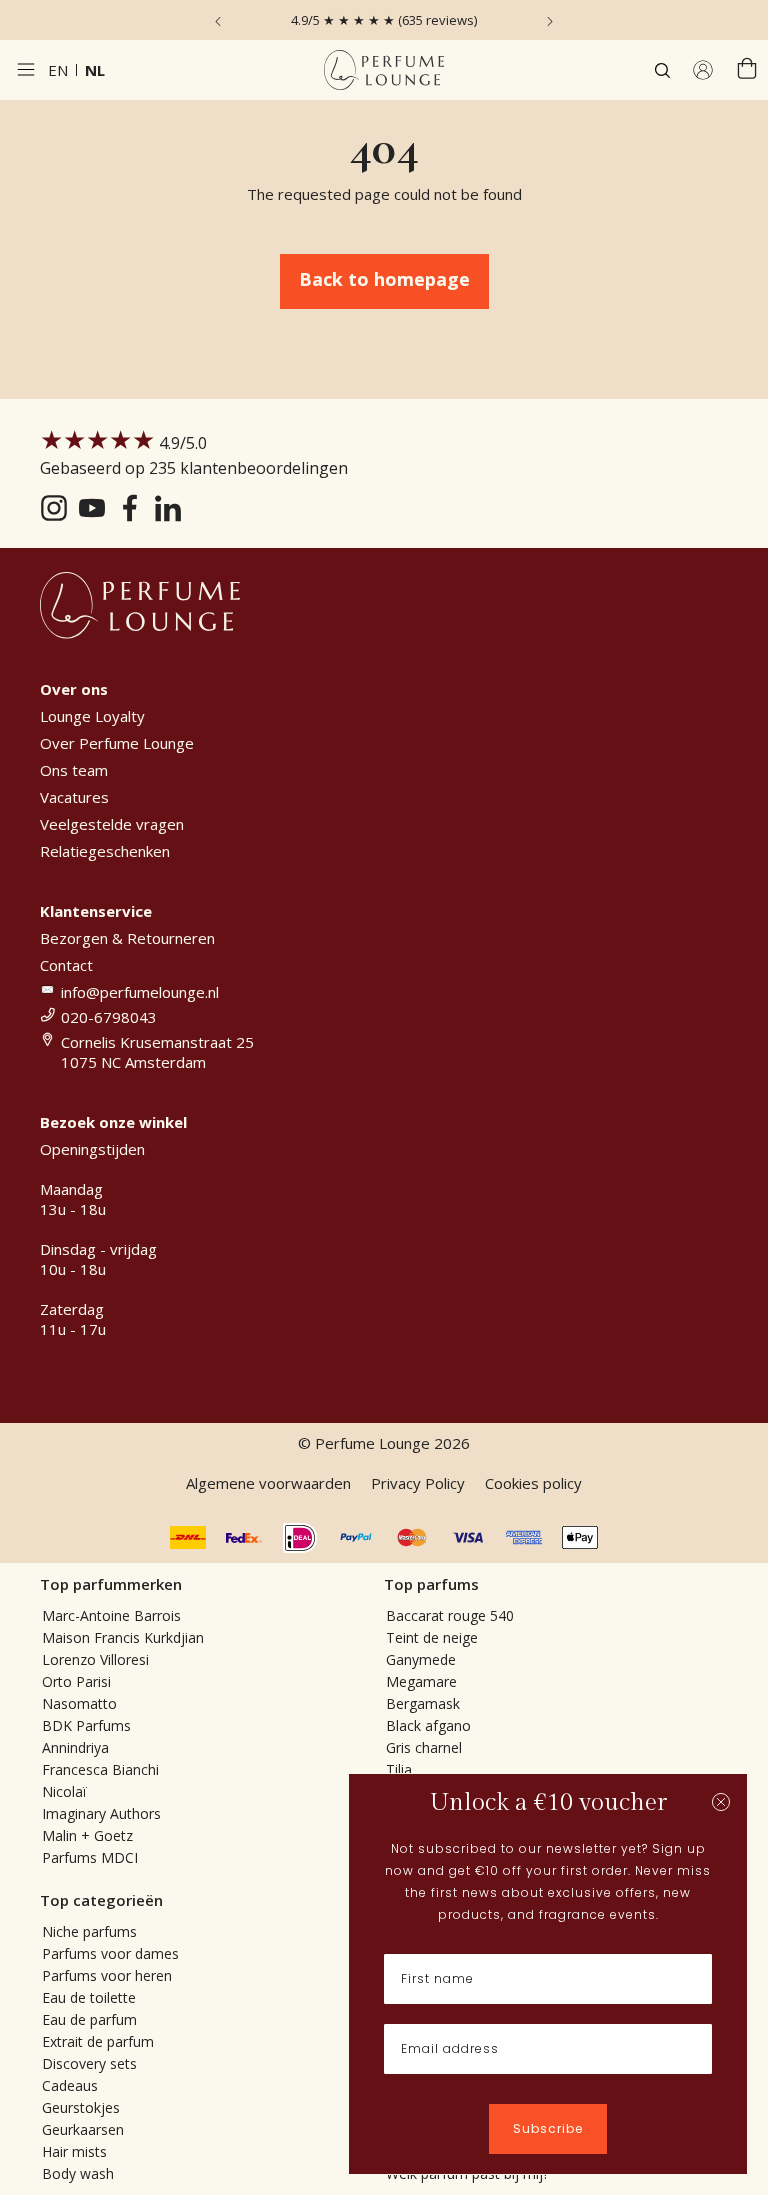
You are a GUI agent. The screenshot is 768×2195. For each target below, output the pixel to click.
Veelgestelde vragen (112, 824)
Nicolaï (64, 1791)
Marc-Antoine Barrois (111, 1615)
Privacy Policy (418, 1483)
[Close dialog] (721, 1802)
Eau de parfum (89, 2019)
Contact (66, 965)
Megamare (421, 1681)
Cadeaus (70, 2085)
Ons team (74, 770)
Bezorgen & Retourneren (127, 938)
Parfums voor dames (110, 1953)
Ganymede (421, 1659)
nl (95, 70)
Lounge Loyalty (92, 716)
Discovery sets (89, 2063)
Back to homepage (384, 279)
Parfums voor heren (107, 1975)
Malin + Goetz (87, 1835)
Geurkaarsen (83, 2129)
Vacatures (74, 797)
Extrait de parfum (98, 2041)
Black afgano (428, 1725)
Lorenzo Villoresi (95, 1659)
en (58, 70)
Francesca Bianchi (100, 1769)
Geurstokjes (81, 2107)
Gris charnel (424, 1747)
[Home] (384, 70)
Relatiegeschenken (105, 851)
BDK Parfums (86, 1725)
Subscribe (548, 2128)
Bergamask (423, 1703)
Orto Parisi (76, 1681)
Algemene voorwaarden (268, 1483)
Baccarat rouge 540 (450, 1615)
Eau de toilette (89, 1997)
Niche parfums (89, 1931)
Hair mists (74, 2151)
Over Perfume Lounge (117, 743)
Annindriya (75, 1747)
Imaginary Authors (101, 1813)
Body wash (78, 2173)
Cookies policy (533, 1483)
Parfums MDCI (90, 1857)
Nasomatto (79, 1703)
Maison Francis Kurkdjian (123, 1637)
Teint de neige (432, 1637)
